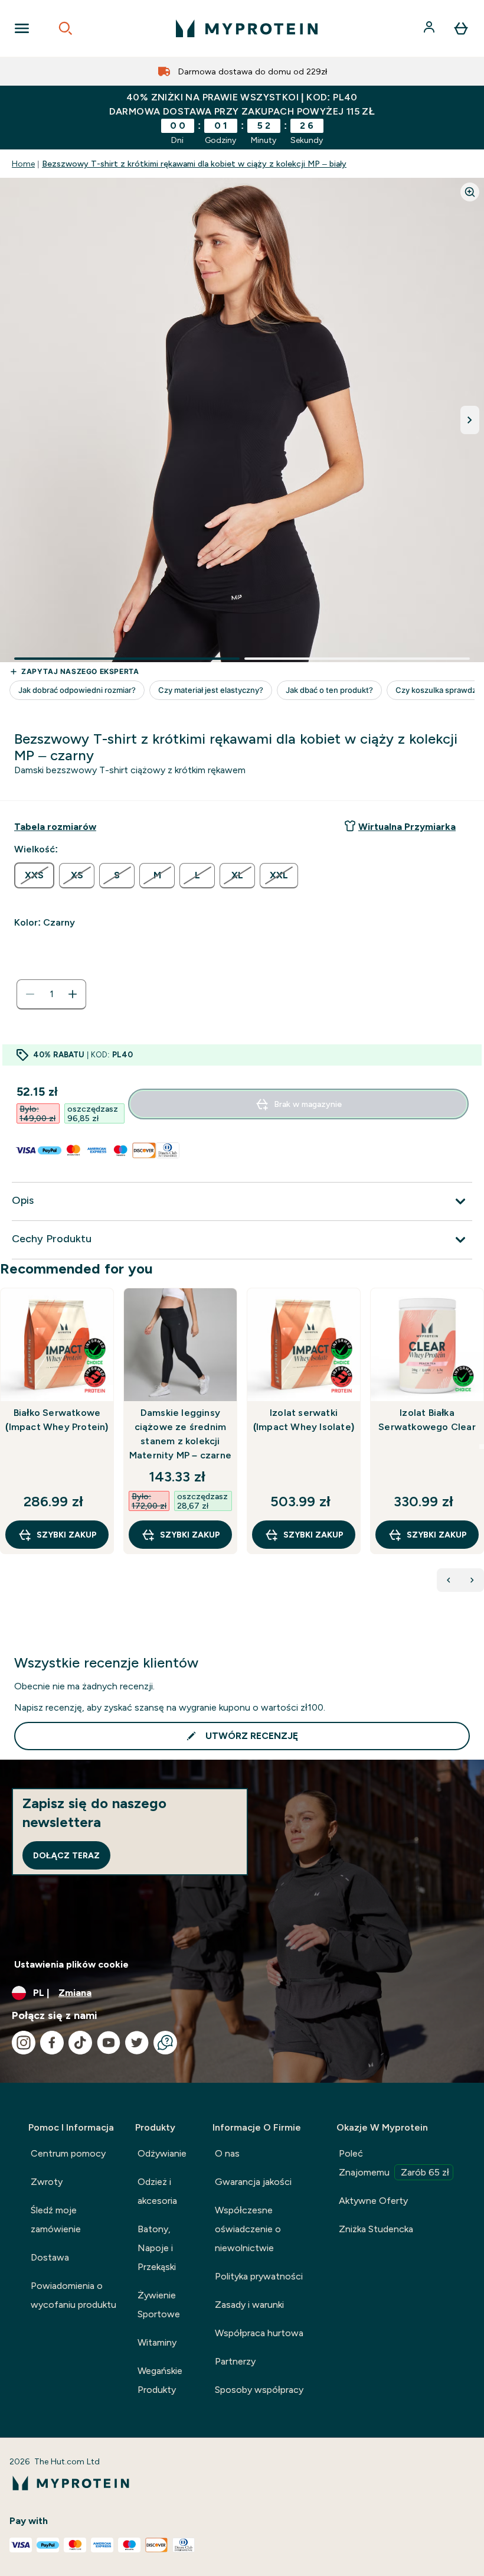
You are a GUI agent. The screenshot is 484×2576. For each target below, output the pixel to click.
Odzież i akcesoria (157, 2191)
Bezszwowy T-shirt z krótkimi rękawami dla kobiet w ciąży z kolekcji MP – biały (194, 164)
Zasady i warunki (249, 2305)
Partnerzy (235, 2361)
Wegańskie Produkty (160, 2380)
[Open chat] (165, 2043)
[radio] (34, 875)
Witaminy (157, 2342)
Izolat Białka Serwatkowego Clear (427, 1420)
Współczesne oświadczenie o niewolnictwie (248, 2229)
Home (23, 164)
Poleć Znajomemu (394, 2163)
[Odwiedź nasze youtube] (109, 2043)
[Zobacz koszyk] (461, 28)
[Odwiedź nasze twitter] (137, 2043)
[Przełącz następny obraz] (470, 420)
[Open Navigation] (22, 28)
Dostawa (50, 2257)
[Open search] (66, 28)
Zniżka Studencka (376, 2229)
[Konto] (430, 28)
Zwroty (47, 2182)
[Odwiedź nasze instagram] (24, 2043)
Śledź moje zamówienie (56, 2220)
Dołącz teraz (66, 1855)
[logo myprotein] (247, 28)
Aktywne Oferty (373, 2201)
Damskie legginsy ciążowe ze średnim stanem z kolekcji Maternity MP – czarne (180, 1434)
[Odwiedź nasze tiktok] (80, 2043)
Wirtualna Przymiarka (407, 827)
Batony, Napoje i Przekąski (157, 2248)
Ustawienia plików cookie (71, 1964)
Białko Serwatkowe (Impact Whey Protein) (57, 1420)
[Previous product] (449, 1580)
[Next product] (472, 1580)
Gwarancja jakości (253, 2182)
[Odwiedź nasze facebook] (52, 2043)
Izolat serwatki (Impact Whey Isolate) (304, 1420)
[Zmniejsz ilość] (30, 994)
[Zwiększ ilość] (73, 994)
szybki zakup (67, 1535)
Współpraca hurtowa (259, 2333)
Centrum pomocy (68, 2153)
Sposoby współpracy (259, 2390)
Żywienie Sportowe (159, 2305)
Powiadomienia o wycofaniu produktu (73, 2295)
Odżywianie (162, 2153)
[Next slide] (482, 1447)
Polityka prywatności (259, 2276)
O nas (227, 2153)
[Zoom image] (470, 192)
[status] (51, 994)
